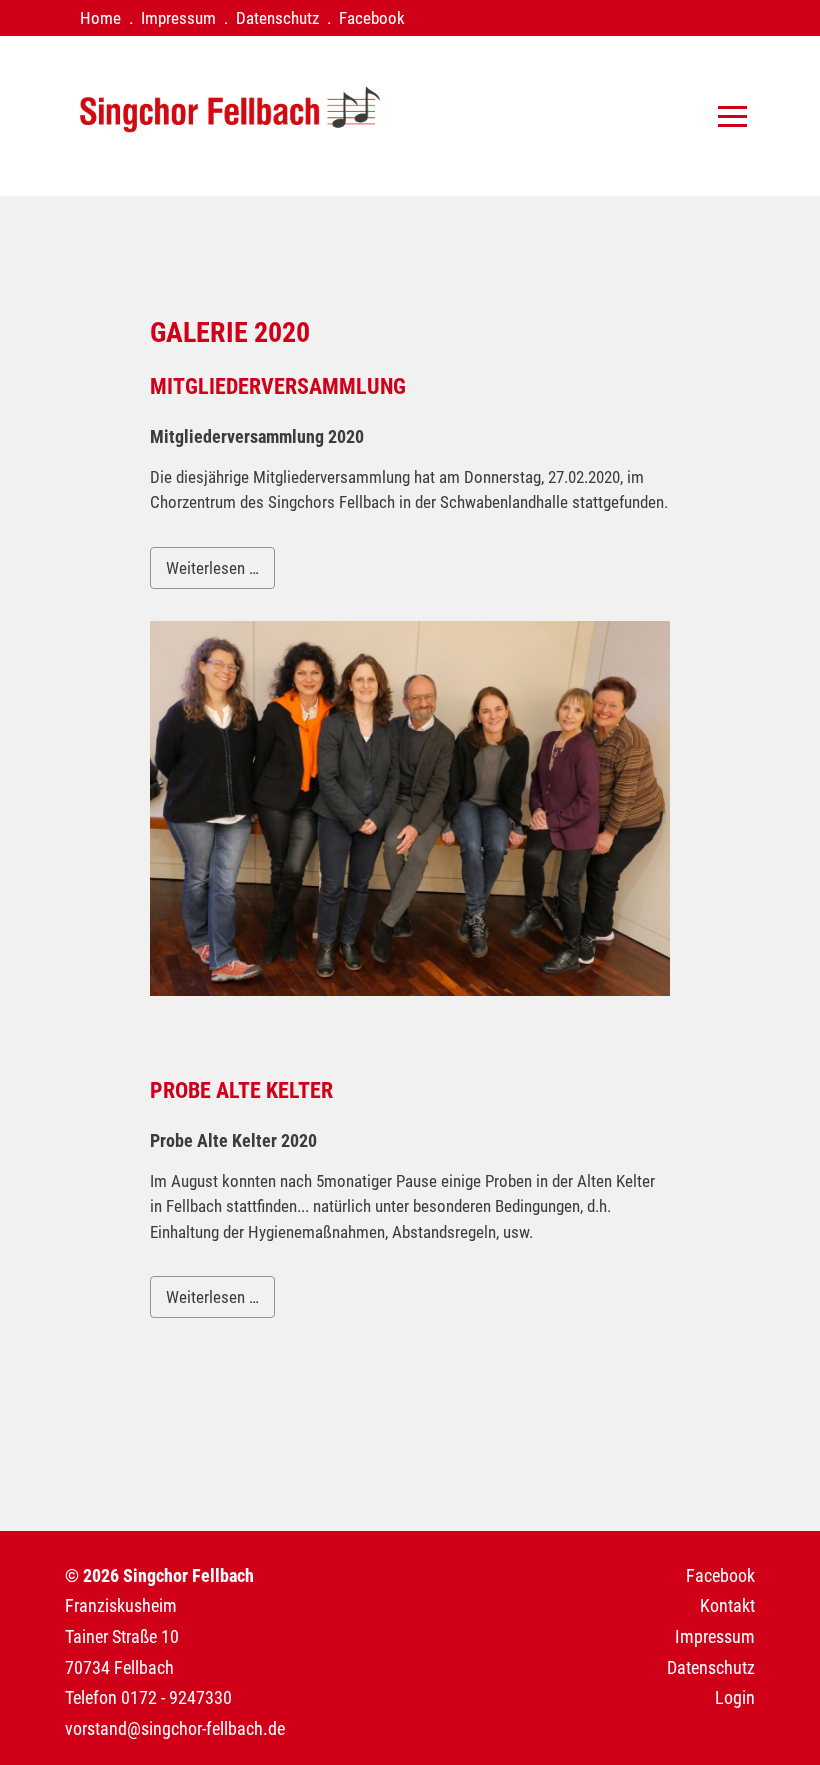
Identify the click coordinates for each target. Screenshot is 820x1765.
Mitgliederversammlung (278, 386)
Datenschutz (277, 18)
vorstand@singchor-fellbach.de (175, 1728)
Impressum (178, 18)
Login (735, 1697)
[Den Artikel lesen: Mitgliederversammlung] (410, 990)
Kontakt (727, 1605)
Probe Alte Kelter (241, 1090)
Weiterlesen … (212, 568)
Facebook (372, 18)
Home (100, 18)
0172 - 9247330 (176, 1697)
